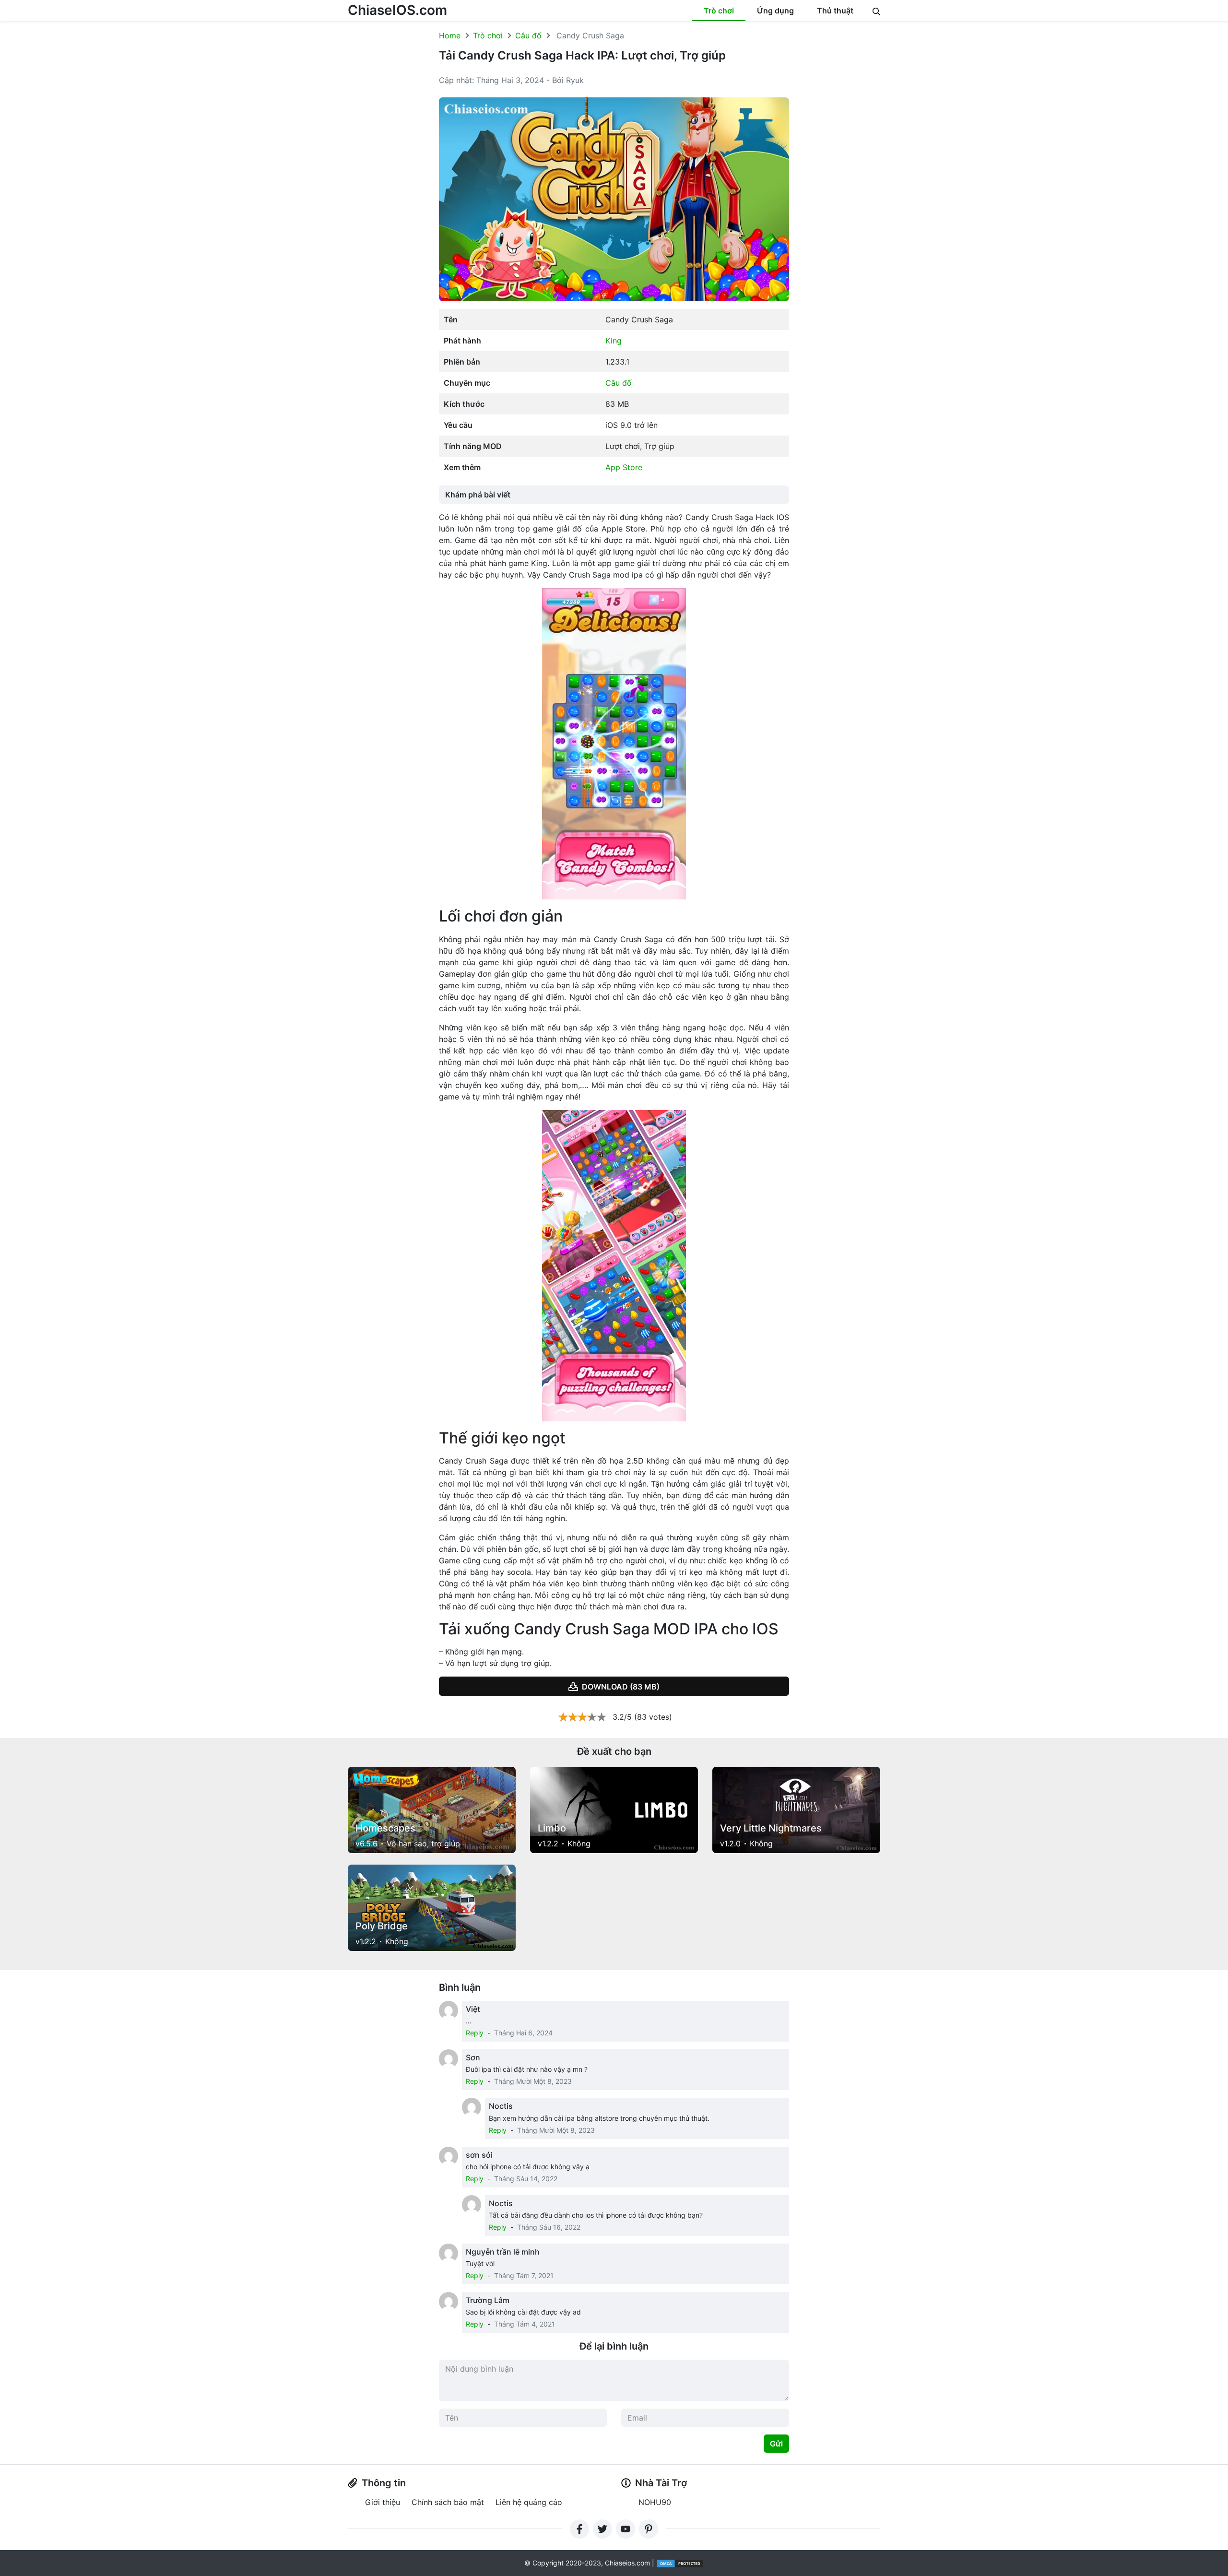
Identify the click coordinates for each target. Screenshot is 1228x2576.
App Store (624, 467)
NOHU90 (655, 2502)
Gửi (776, 2444)
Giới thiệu (383, 2502)
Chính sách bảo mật (448, 2502)
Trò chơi (719, 11)
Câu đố (528, 35)
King (614, 341)
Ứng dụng (775, 11)
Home (450, 35)
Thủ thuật (835, 11)
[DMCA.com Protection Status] (680, 2563)
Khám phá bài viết (478, 495)
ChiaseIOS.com (397, 10)
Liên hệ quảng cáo (529, 2502)
